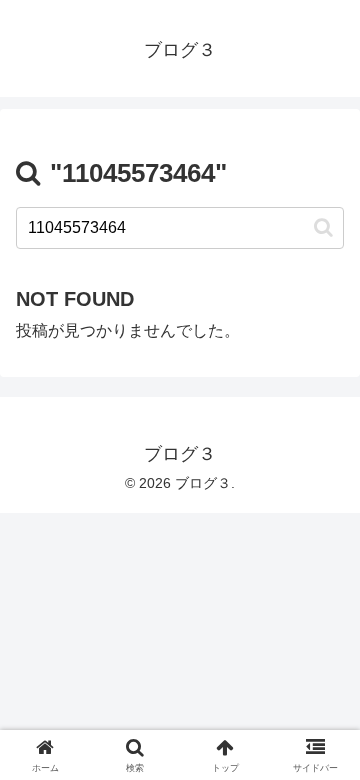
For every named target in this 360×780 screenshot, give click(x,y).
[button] (323, 227)
